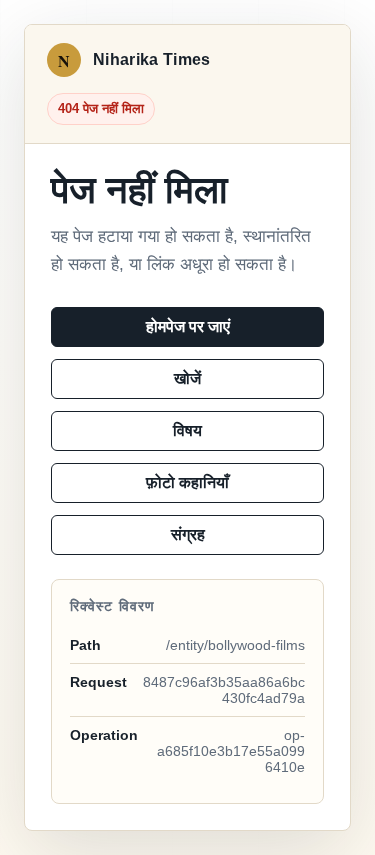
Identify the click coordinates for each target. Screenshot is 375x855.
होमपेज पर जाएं (188, 326)
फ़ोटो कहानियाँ (187, 482)
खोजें (187, 378)
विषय (187, 430)
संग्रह (188, 534)
